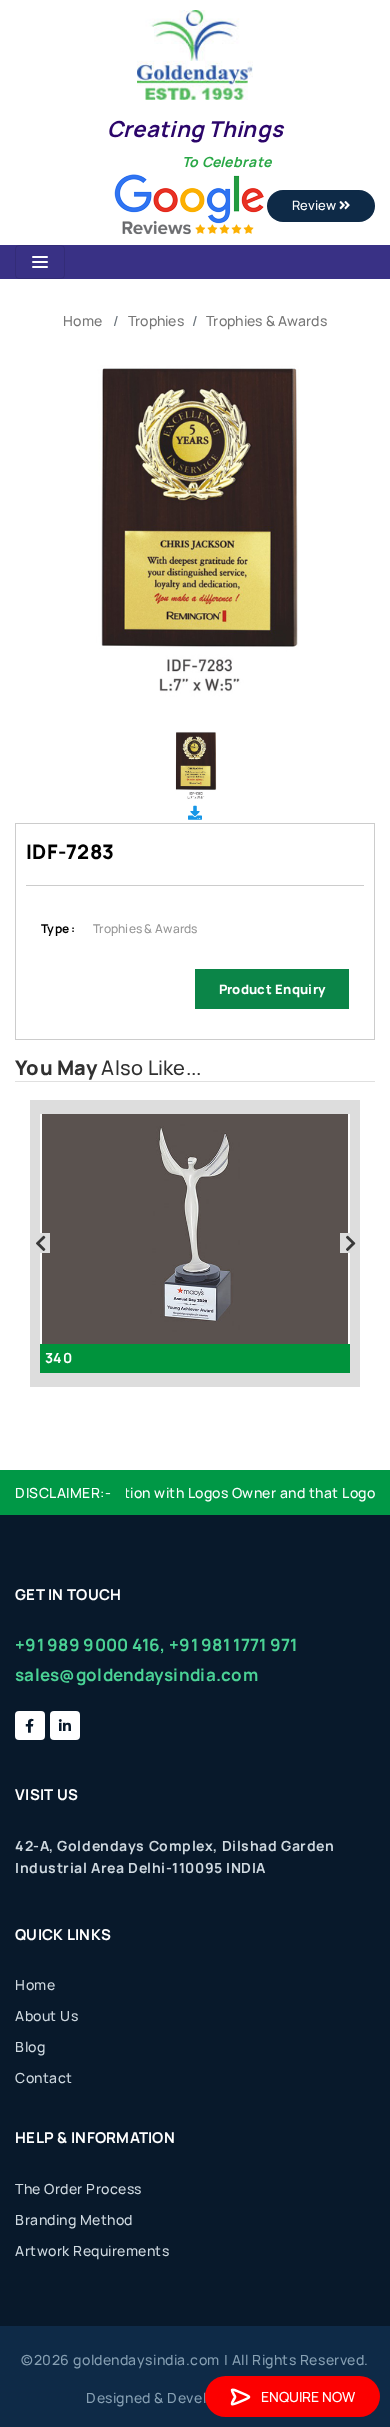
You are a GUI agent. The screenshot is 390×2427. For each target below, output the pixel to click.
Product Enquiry (272, 989)
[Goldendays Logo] (194, 53)
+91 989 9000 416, (90, 1644)
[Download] (195, 812)
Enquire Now (308, 2396)
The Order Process (78, 2188)
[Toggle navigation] (40, 262)
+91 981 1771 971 (233, 1644)
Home (82, 320)
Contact (44, 2077)
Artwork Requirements (92, 2250)
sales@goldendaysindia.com (136, 1674)
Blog (30, 2046)
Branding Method (74, 2219)
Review (315, 205)
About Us (46, 2015)
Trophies (156, 320)
